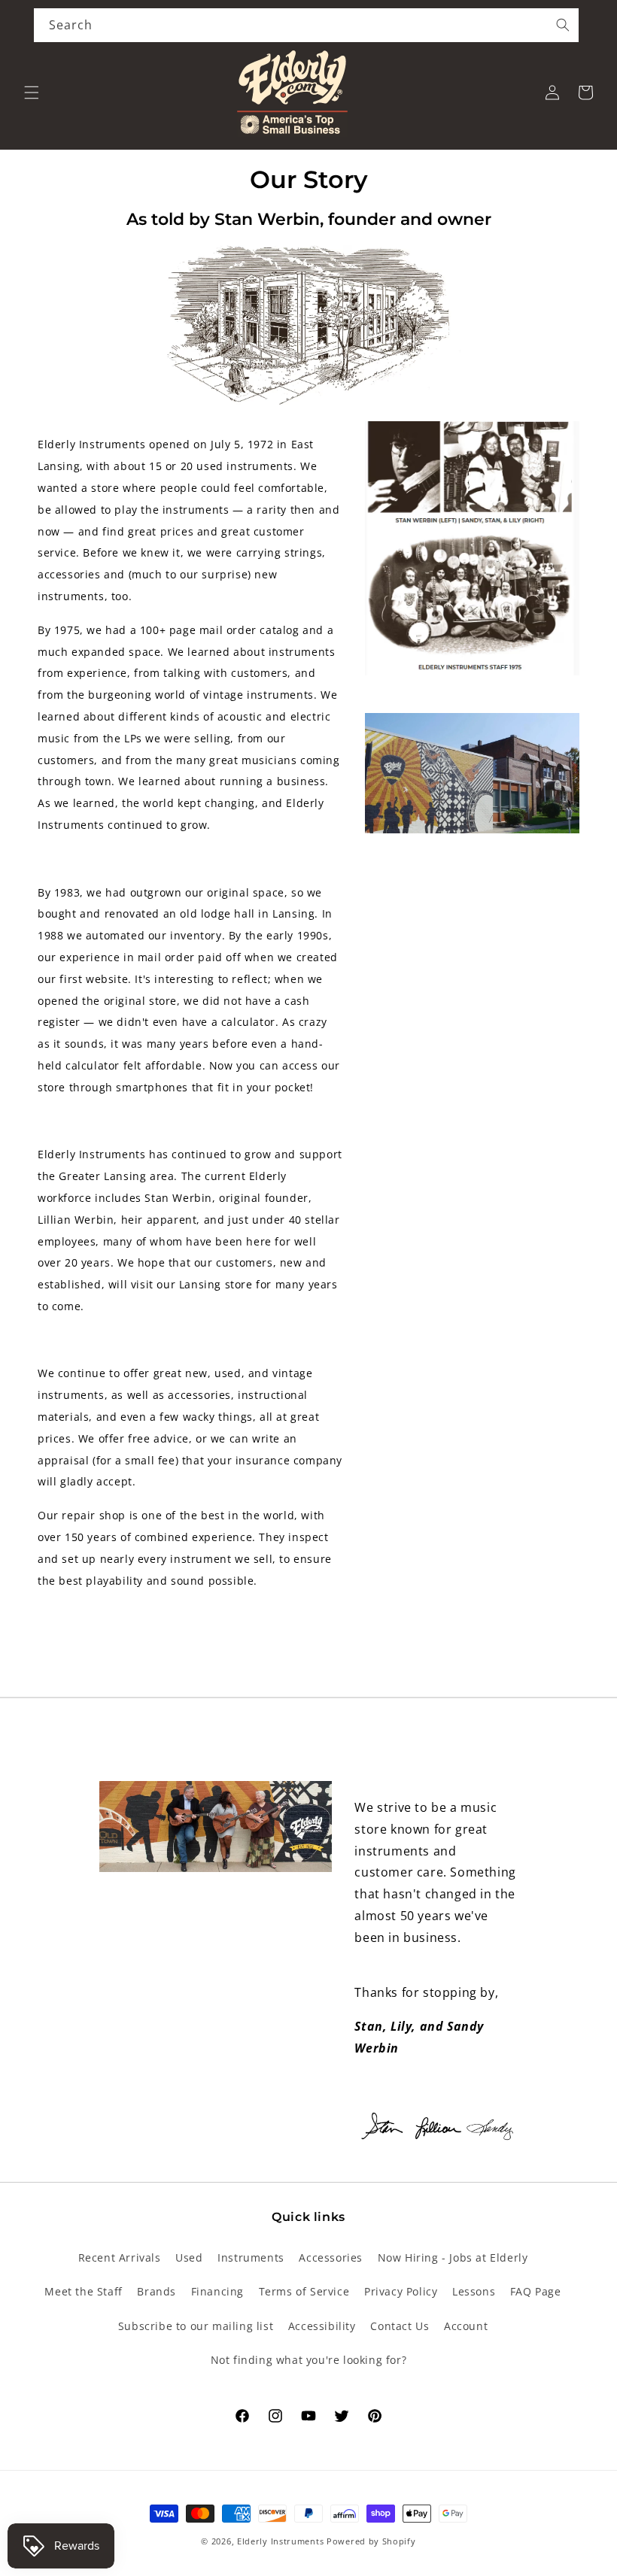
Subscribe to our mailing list (196, 2326)
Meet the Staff (83, 2291)
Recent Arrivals (120, 2257)
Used (189, 2257)
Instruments (251, 2257)
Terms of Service (304, 2291)
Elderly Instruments (280, 2541)
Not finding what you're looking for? (309, 2360)
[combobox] (306, 25)
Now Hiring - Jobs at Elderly (453, 2257)
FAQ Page (536, 2291)
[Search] (563, 25)
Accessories (331, 2257)
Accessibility (322, 2326)
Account (466, 2326)
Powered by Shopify (371, 2541)
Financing (217, 2291)
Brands (157, 2291)
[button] (32, 93)
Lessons (474, 2291)
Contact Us (400, 2326)
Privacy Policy (401, 2291)
